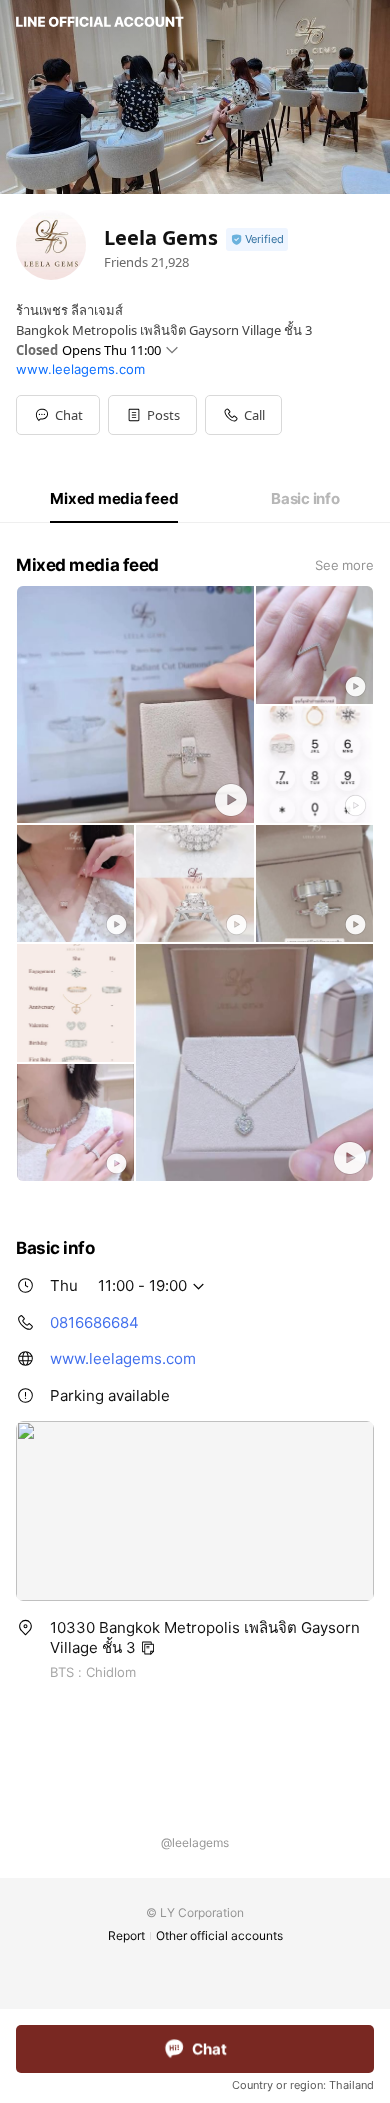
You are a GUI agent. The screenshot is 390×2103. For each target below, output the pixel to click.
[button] (152, 415)
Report (126, 1935)
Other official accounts (219, 1935)
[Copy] (148, 1648)
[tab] (114, 499)
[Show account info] (257, 239)
